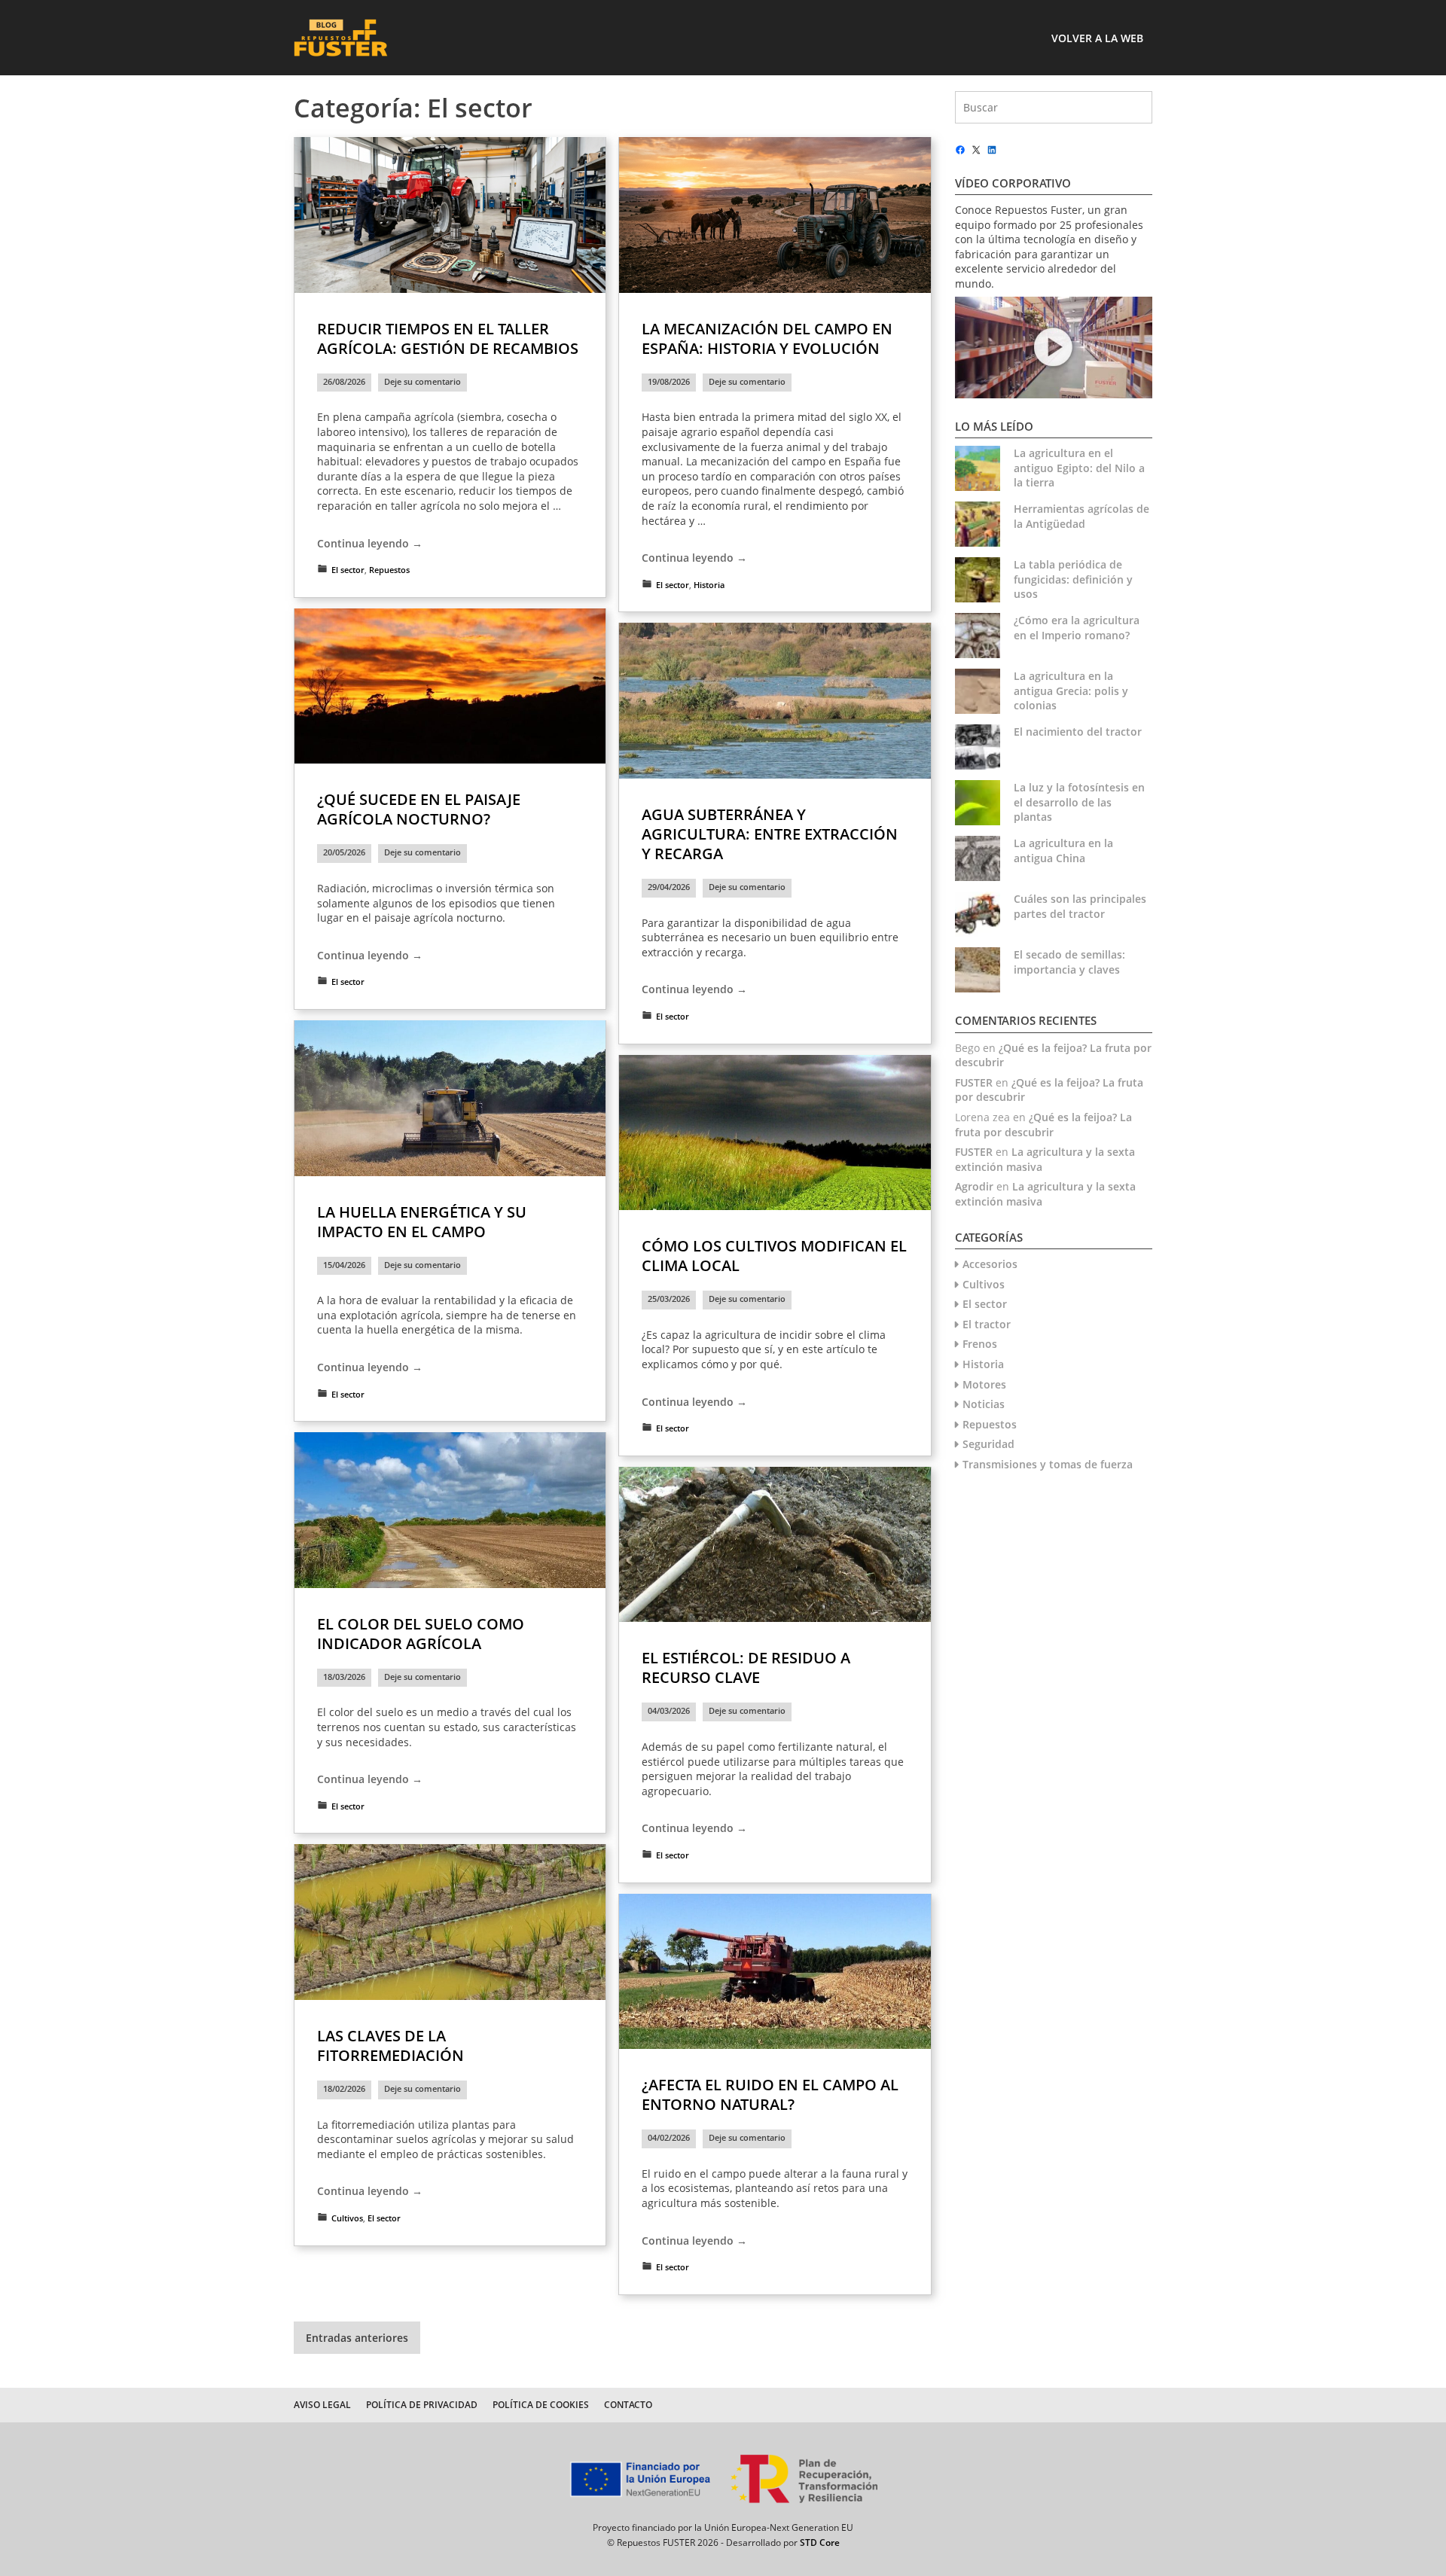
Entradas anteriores (357, 2338)
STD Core (820, 2542)
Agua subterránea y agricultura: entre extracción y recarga (770, 834)
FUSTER (974, 1082)
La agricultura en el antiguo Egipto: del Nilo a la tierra (1079, 468)
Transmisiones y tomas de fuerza (1048, 1464)
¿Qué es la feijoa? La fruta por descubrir (1043, 1125)
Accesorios (990, 1264)
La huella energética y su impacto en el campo (422, 1222)
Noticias (984, 1404)
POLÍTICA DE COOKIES (541, 2405)
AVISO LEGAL (322, 2405)
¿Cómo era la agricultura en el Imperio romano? (1077, 628)
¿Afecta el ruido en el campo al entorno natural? (770, 2094)
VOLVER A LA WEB (1097, 38)
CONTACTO (628, 2405)
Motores (984, 1384)
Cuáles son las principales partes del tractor (1080, 906)
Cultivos (347, 2218)
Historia (709, 585)
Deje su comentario (423, 382)
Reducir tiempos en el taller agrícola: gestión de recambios (448, 338)
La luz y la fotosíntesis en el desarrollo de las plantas (1079, 802)
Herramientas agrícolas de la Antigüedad (1081, 516)
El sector (348, 570)
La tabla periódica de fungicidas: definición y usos (1073, 579)
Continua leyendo (370, 544)
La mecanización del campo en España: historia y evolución (767, 338)
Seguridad (988, 1444)
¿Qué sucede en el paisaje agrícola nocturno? (419, 809)
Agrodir (974, 1186)
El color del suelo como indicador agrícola (421, 1634)
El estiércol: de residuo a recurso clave (746, 1668)
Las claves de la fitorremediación (390, 2046)
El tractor (987, 1324)
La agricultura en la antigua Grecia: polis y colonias (1071, 690)
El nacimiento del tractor (1078, 732)
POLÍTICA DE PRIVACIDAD (422, 2405)
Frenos (980, 1344)
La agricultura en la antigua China (1063, 851)
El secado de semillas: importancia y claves (1069, 962)
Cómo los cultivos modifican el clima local (774, 1256)
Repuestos (389, 570)
